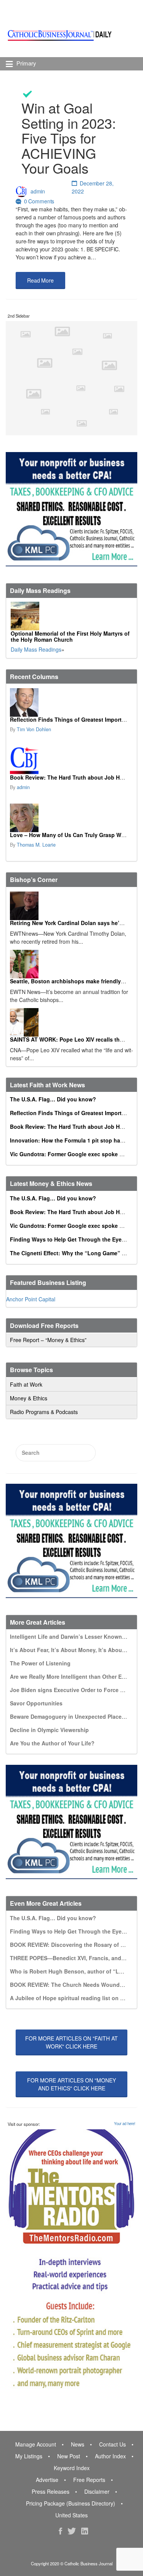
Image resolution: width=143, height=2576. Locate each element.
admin (38, 191)
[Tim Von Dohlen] (71, 702)
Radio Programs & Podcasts (44, 1412)
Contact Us (112, 2444)
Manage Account (36, 2444)
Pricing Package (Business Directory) (71, 2503)
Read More (40, 280)
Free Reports (89, 2480)
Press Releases (51, 2491)
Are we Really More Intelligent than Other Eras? (71, 1676)
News (78, 2444)
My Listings (29, 2456)
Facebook (60, 2531)
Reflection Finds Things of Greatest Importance (72, 719)
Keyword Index (72, 2468)
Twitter (72, 2531)
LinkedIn (85, 2531)
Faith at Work (26, 1384)
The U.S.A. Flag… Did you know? (53, 1099)
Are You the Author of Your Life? (52, 1743)
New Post (69, 2456)
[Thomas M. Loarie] (71, 818)
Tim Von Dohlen (34, 729)
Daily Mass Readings (36, 649)
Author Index (110, 2456)
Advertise (47, 2480)
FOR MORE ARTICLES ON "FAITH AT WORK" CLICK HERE (71, 2042)
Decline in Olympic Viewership (49, 1730)
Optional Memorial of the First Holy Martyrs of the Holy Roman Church (70, 636)
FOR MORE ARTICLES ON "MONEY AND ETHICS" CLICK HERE (71, 2084)
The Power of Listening (40, 1663)
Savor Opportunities (36, 1703)
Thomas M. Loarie (36, 845)
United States (71, 2515)
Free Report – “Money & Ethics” (48, 1340)
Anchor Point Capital (31, 1299)
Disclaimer (97, 2491)
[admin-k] (71, 760)
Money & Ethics (29, 1398)
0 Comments (39, 201)
